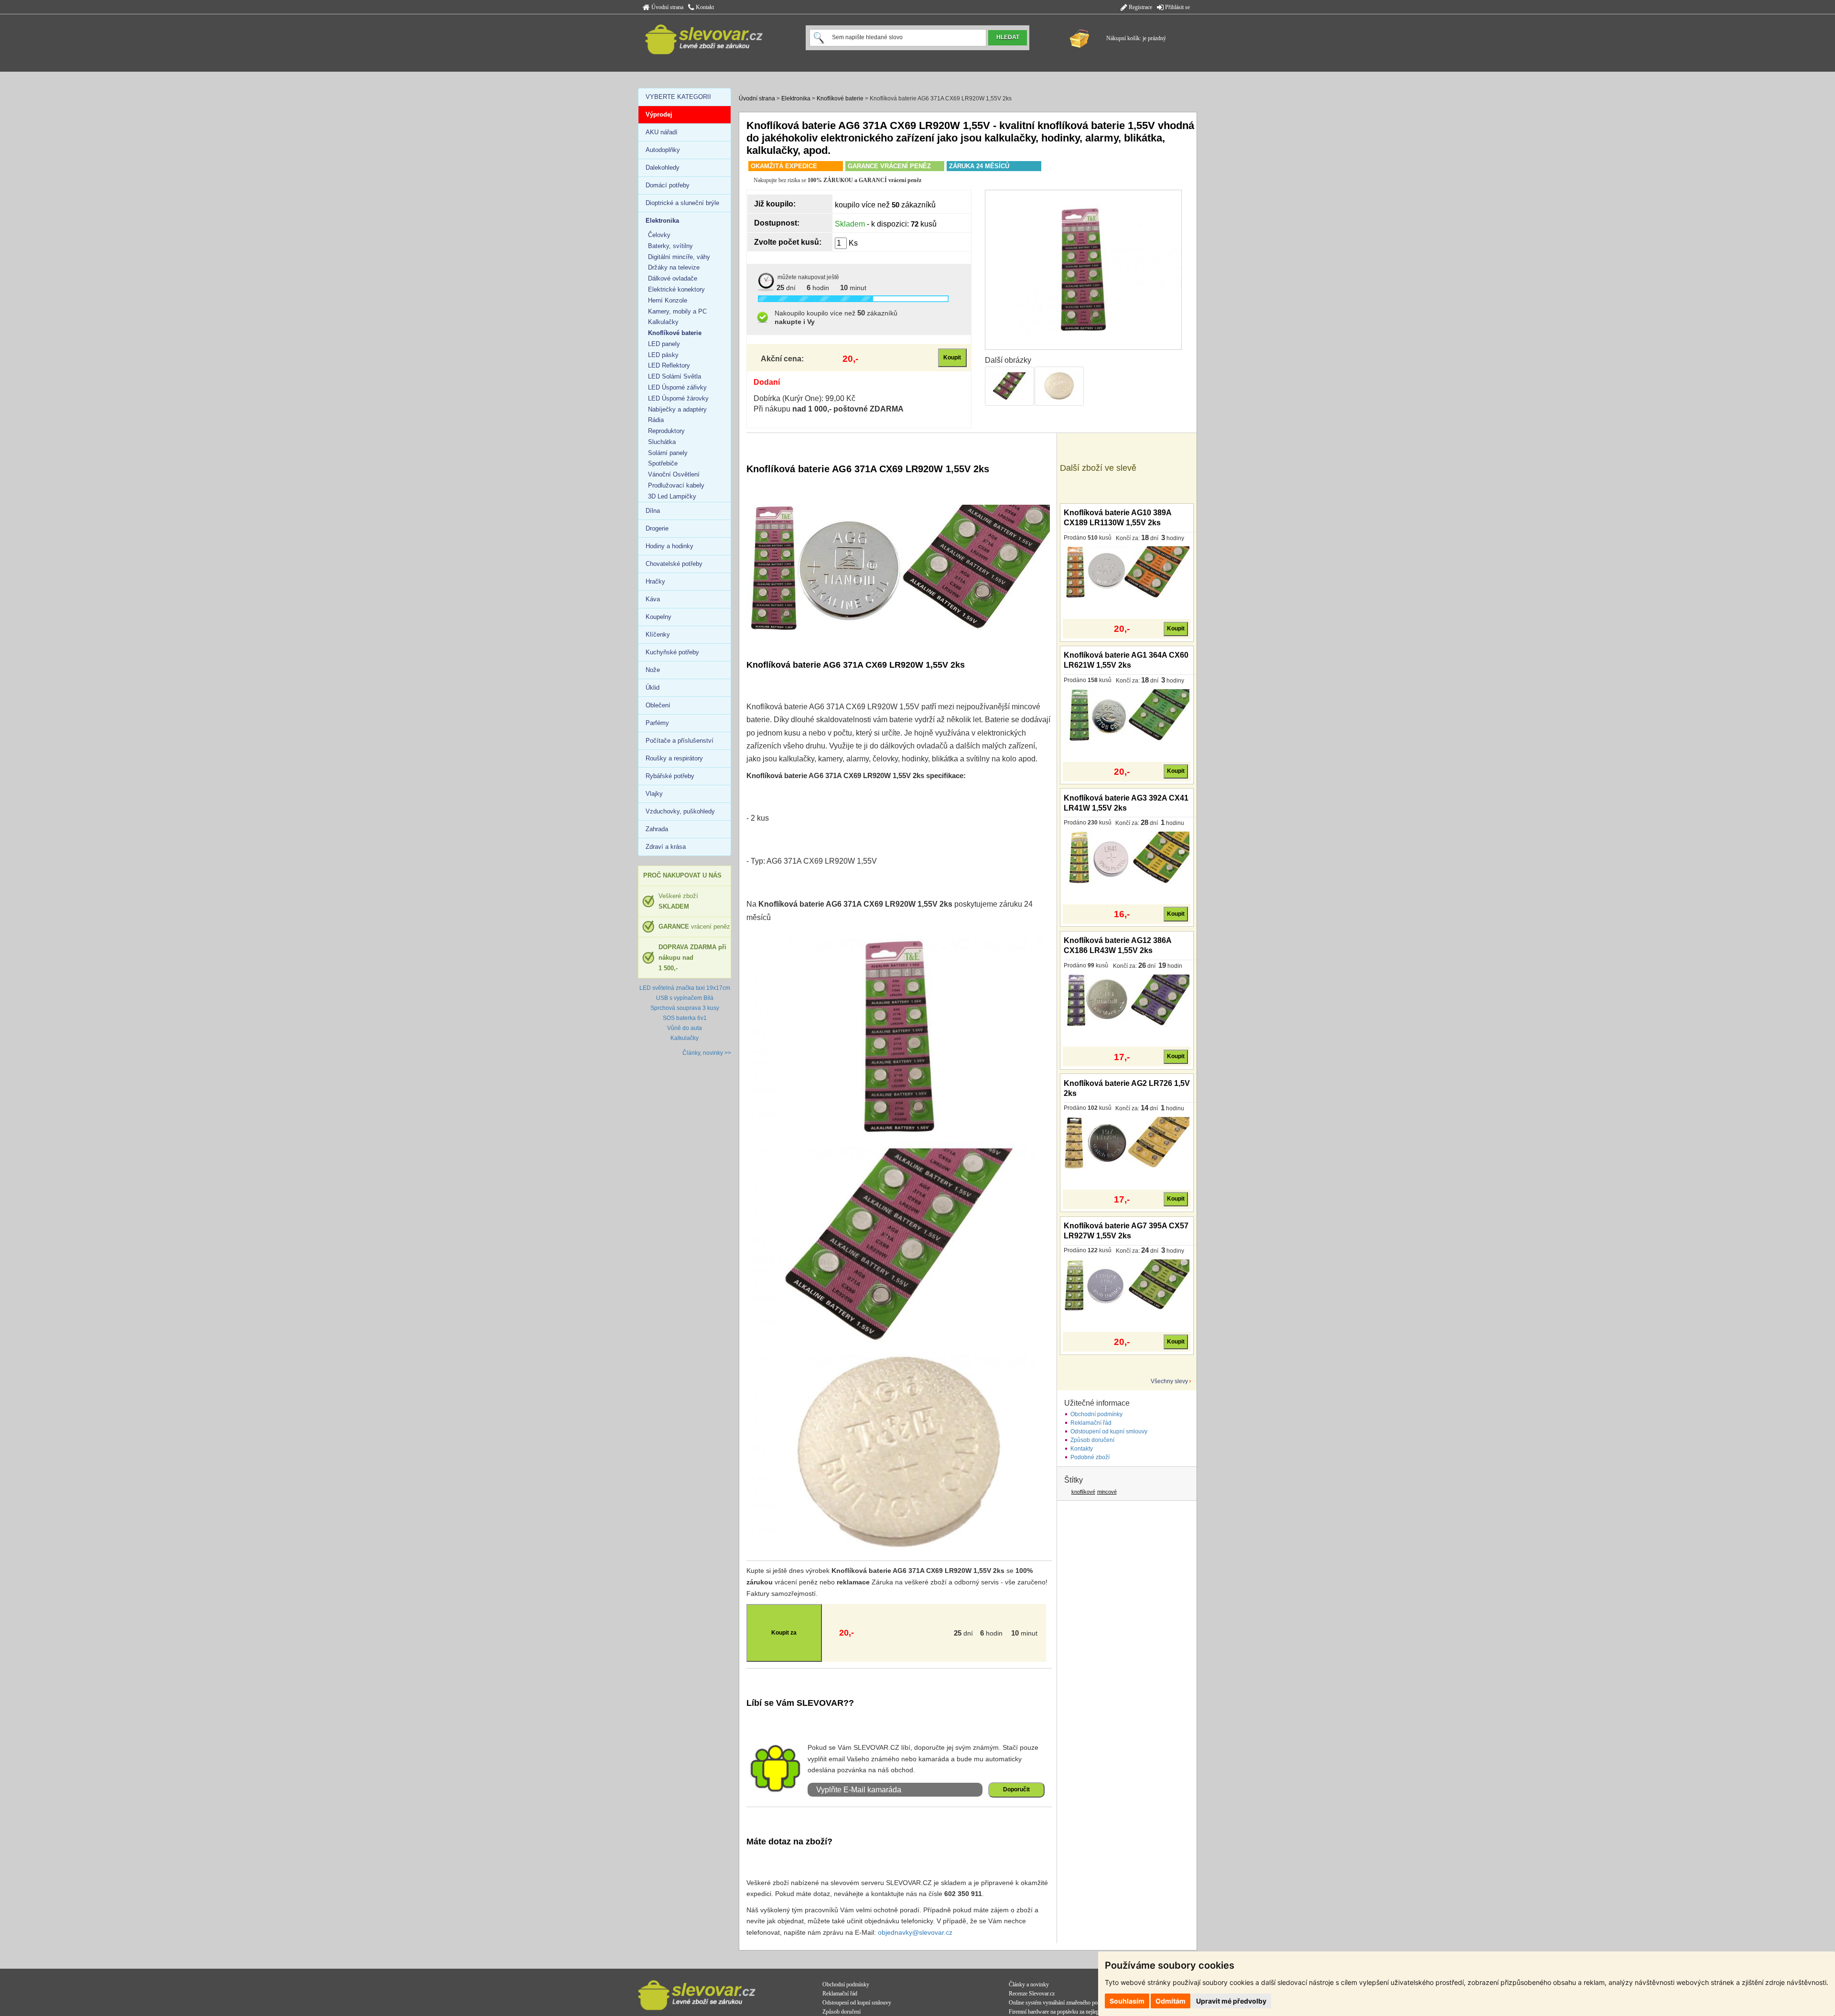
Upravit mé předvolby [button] (1231, 2001)
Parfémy (657, 723)
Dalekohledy (663, 168)
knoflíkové (1083, 1492)
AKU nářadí (662, 132)
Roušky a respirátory (674, 758)
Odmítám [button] (1171, 2001)
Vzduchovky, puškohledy (680, 811)
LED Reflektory (669, 365)
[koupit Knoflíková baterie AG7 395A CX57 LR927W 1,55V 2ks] (1127, 1285)
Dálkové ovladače (673, 278)
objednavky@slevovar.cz (915, 1932)
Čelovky (659, 235)
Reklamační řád (1091, 1423)
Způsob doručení (1092, 1440)
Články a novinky (1029, 1984)
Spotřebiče (663, 463)
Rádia (656, 420)
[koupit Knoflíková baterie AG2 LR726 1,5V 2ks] (1127, 1142)
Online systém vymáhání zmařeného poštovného (1063, 2003)
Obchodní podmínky (1096, 1414)
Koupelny (658, 617)
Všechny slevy (1169, 1381)
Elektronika (796, 98)
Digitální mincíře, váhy (679, 257)
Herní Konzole (668, 300)
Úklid (653, 688)
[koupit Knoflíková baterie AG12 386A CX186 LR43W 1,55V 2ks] (1127, 1000)
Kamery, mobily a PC (677, 311)
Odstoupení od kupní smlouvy (1109, 1431)
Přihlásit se (1177, 7)
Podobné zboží (1090, 1457)
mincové (1107, 1492)
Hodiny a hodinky (669, 546)
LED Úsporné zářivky (677, 387)
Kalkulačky (663, 322)
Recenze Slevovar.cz (1032, 1994)
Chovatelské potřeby (674, 564)
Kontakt (704, 7)
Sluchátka (662, 442)
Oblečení (658, 705)
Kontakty (1082, 1449)
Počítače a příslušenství (680, 741)
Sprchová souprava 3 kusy (685, 1008)
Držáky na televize (674, 267)
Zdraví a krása (666, 847)
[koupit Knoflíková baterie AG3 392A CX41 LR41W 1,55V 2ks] (1127, 857)
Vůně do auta (685, 1028)
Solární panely (668, 453)
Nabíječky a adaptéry (677, 409)
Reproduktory (666, 431)
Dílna (653, 511)
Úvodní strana (667, 7)
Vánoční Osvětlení (674, 474)
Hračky (655, 581)
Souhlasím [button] (1127, 2001)
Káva (653, 599)
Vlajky (654, 794)
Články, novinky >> (707, 1053)
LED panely (664, 344)
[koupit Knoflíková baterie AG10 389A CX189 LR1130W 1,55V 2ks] (1127, 572)
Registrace (1140, 7)
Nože (653, 670)
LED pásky (663, 355)
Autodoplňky (663, 150)
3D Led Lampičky (672, 496)
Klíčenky (658, 634)
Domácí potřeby (668, 185)
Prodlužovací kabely (676, 485)
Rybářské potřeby (670, 776)
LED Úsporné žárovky (678, 398)
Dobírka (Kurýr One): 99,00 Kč (804, 398)
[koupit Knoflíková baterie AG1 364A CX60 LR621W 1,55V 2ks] (1127, 715)
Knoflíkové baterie (840, 98)
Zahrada (657, 829)
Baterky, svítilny (670, 246)
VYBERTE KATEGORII (678, 97)
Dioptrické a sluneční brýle (682, 203)
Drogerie (657, 528)
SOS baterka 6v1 (685, 1018)
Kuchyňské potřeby (672, 652)
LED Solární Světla (675, 376)
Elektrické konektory (676, 289)
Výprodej (659, 114)
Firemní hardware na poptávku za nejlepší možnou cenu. (1072, 2012)
